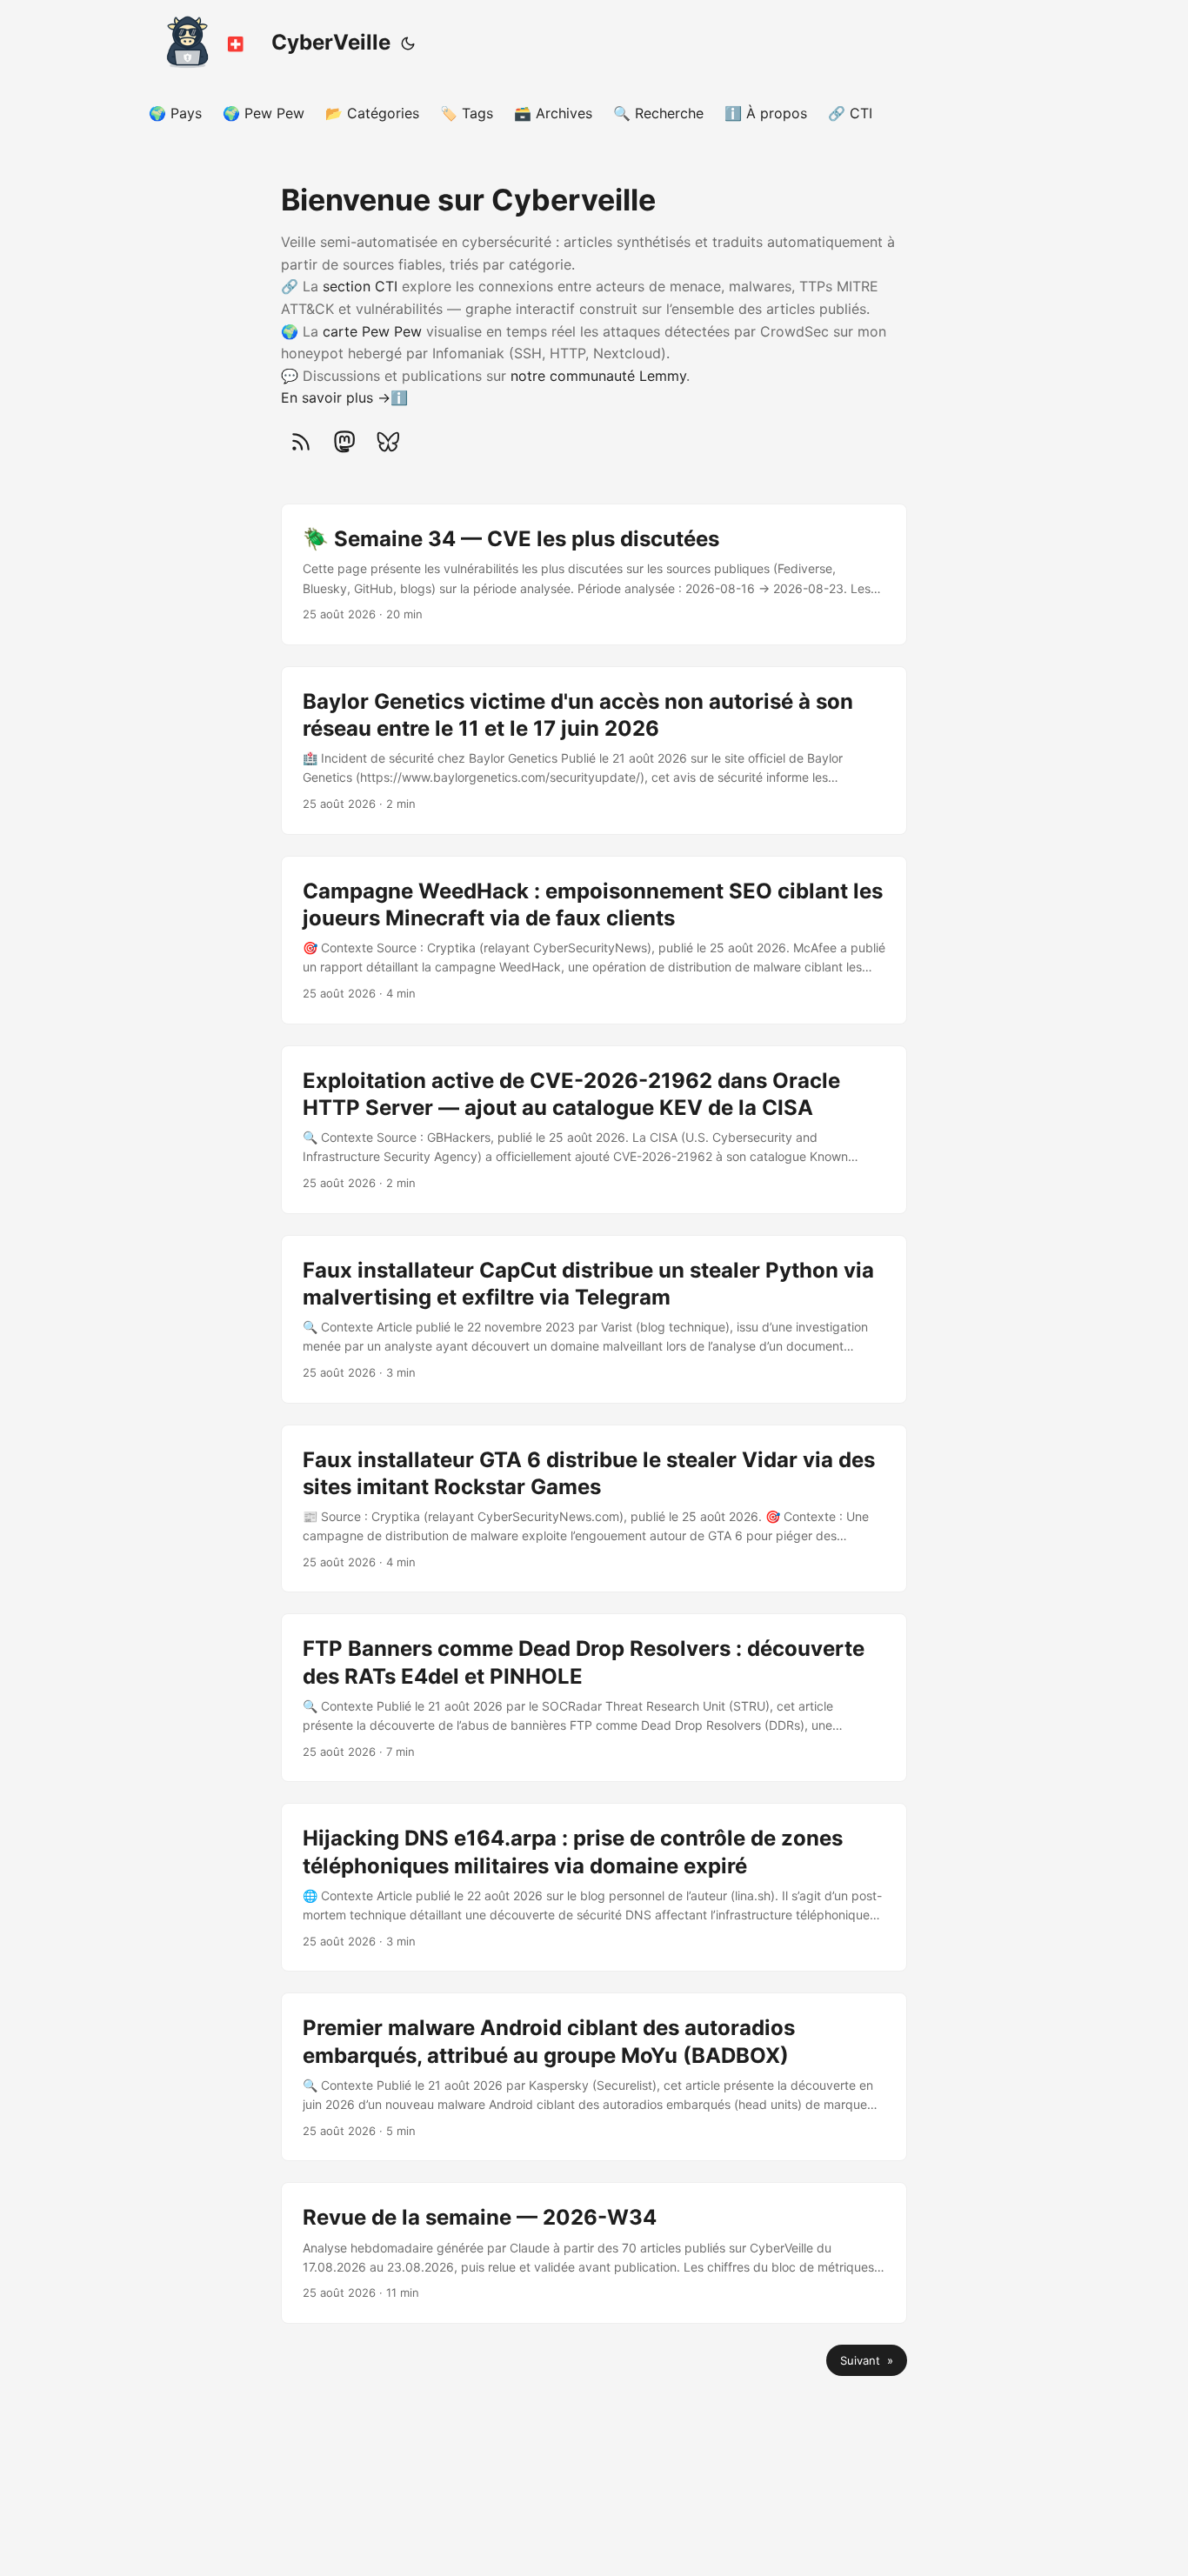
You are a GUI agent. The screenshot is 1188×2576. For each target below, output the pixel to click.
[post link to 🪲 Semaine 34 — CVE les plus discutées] (594, 574)
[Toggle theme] (408, 43)
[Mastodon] (344, 442)
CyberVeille (331, 42)
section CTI (360, 286)
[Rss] (301, 442)
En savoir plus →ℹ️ (344, 397)
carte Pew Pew (372, 331)
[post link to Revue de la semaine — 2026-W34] (594, 2253)
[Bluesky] (388, 442)
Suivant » (867, 2360)
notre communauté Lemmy (598, 376)
